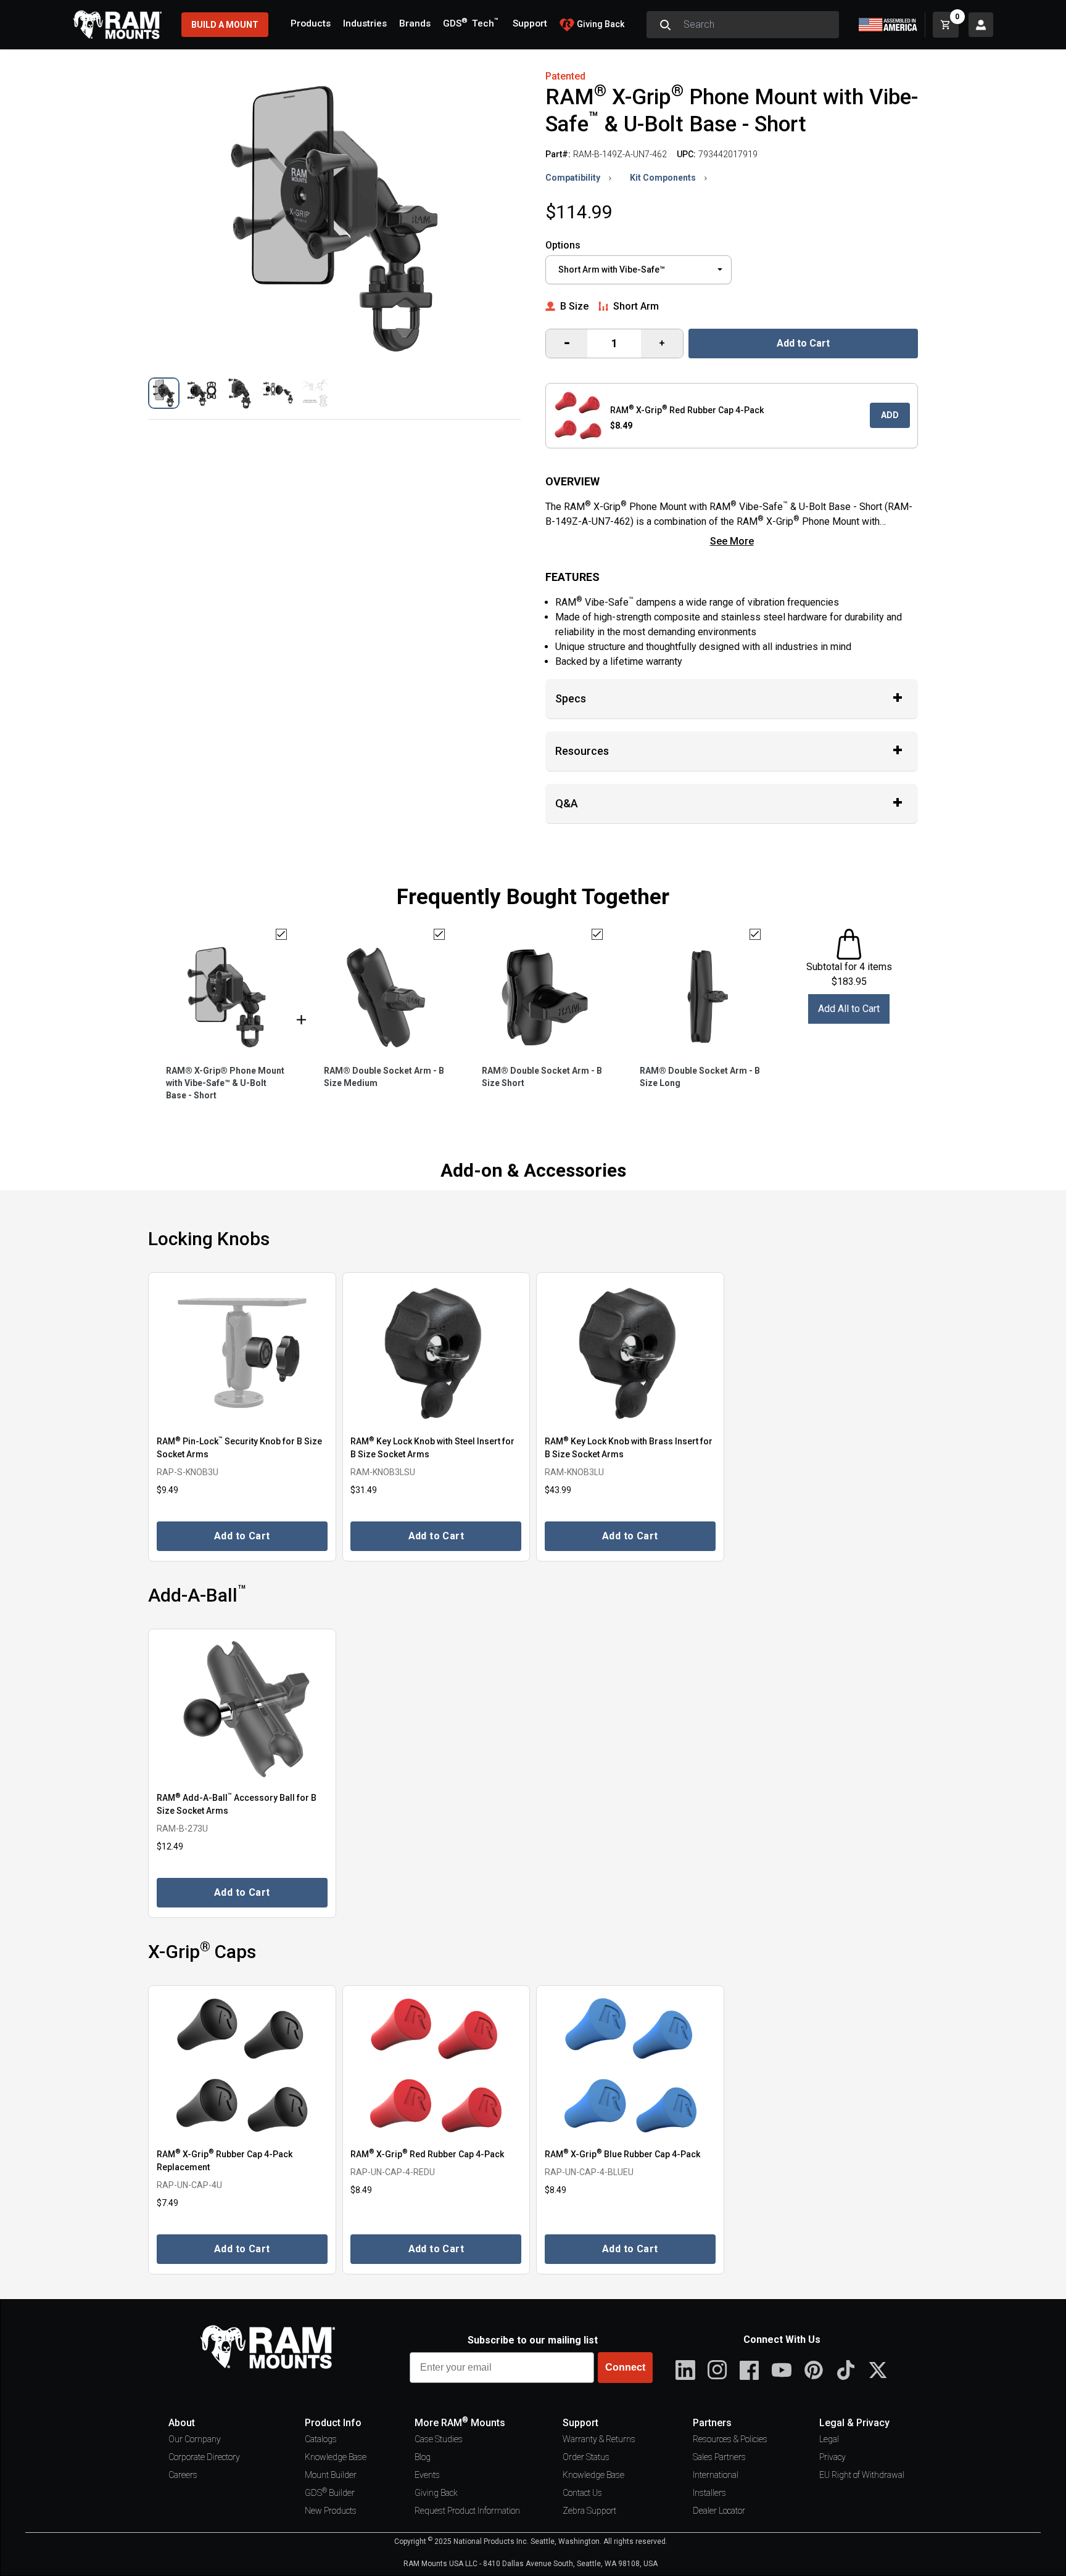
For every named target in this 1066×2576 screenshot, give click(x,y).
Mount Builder (331, 2475)
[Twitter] (878, 2370)
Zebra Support (589, 2511)
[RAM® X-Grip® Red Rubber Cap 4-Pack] (436, 2066)
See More (732, 541)
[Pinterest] (814, 2370)
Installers (709, 2493)
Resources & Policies (730, 2439)
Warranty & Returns (599, 2439)
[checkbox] (281, 934)
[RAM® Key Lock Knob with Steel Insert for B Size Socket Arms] (436, 1353)
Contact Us (582, 2493)
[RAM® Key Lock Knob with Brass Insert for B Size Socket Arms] (630, 1353)
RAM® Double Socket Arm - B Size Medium (384, 1077)
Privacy (833, 2457)
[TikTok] (846, 2370)
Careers (183, 2475)
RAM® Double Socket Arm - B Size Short (542, 1077)
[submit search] (665, 25)
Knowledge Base (336, 2457)
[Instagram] (717, 2370)
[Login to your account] (981, 25)
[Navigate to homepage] (117, 25)
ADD (890, 415)
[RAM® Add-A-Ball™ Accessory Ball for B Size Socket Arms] (242, 1709)
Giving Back (436, 2493)
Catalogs (321, 2439)
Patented (565, 76)
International (716, 2475)
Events (427, 2475)
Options (563, 245)
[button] (164, 393)
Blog (423, 2457)
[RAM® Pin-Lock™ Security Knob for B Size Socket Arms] (242, 1353)
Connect (625, 2367)
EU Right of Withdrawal (862, 2475)
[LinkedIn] (685, 2370)
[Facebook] (750, 2370)
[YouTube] (782, 2370)
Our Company (195, 2439)
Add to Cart (803, 343)
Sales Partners (719, 2457)
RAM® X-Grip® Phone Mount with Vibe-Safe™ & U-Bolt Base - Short (225, 1083)
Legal (829, 2439)
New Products (331, 2511)
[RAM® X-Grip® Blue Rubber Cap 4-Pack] (630, 2066)
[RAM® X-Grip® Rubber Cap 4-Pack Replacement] (242, 2066)
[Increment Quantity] (567, 344)
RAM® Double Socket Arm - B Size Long (700, 1077)
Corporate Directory (204, 2457)
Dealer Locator (719, 2511)
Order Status (586, 2457)
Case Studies (439, 2439)
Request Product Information (467, 2511)
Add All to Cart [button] (849, 1009)
